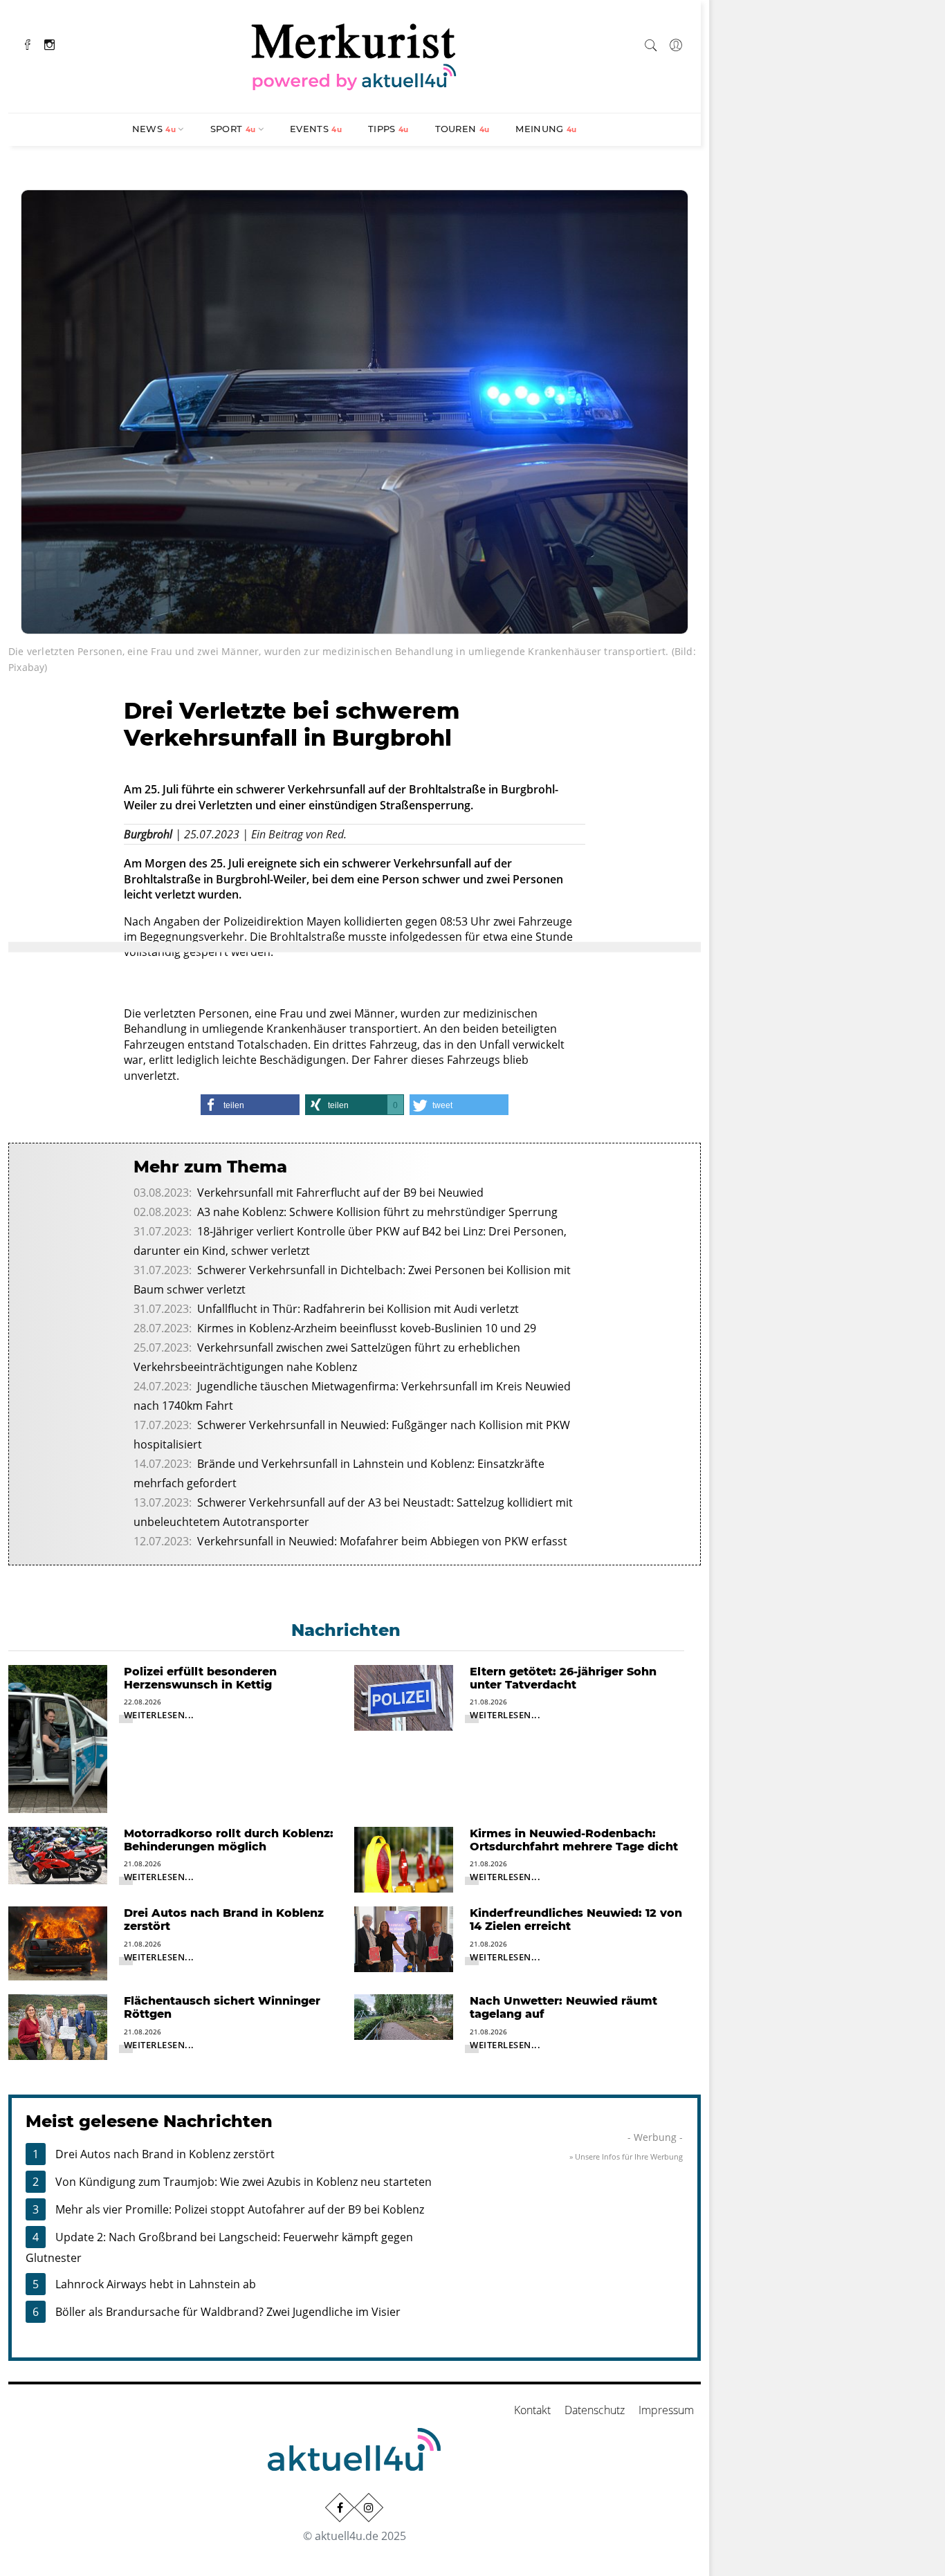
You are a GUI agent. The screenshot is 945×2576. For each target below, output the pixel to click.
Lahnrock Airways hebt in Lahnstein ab (156, 2284)
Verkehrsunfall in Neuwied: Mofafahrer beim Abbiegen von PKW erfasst (382, 1541)
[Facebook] (28, 43)
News (154, 129)
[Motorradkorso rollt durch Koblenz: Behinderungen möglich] (58, 1855)
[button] (250, 1105)
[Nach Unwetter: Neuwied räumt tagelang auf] (404, 2016)
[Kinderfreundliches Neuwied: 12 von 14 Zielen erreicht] (404, 1938)
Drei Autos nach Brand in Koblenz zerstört (165, 2154)
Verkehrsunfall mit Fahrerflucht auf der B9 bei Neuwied (340, 1193)
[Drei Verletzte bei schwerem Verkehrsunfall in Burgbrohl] (355, 410)
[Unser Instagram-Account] (369, 2508)
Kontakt (532, 2410)
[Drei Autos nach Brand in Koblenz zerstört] (58, 1942)
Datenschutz (595, 2410)
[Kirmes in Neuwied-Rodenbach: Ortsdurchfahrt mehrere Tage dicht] (404, 1859)
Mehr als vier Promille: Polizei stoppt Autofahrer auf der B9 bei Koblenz (240, 2209)
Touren (462, 129)
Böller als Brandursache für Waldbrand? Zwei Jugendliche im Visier (228, 2312)
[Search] (651, 43)
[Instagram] (49, 43)
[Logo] (354, 55)
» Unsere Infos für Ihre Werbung (626, 2156)
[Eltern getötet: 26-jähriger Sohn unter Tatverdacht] (404, 1696)
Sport (233, 129)
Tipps (388, 129)
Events (316, 129)
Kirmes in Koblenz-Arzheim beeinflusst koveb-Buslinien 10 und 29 (367, 1328)
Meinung (546, 129)
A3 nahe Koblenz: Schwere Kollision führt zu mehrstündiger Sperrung (377, 1212)
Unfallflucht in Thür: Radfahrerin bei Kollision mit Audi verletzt (358, 1309)
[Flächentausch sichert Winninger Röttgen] (58, 2026)
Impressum (666, 2410)
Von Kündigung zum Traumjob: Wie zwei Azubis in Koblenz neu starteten (244, 2182)
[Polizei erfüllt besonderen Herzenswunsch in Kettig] (58, 1738)
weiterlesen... (159, 1715)
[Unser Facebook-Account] (340, 2508)
